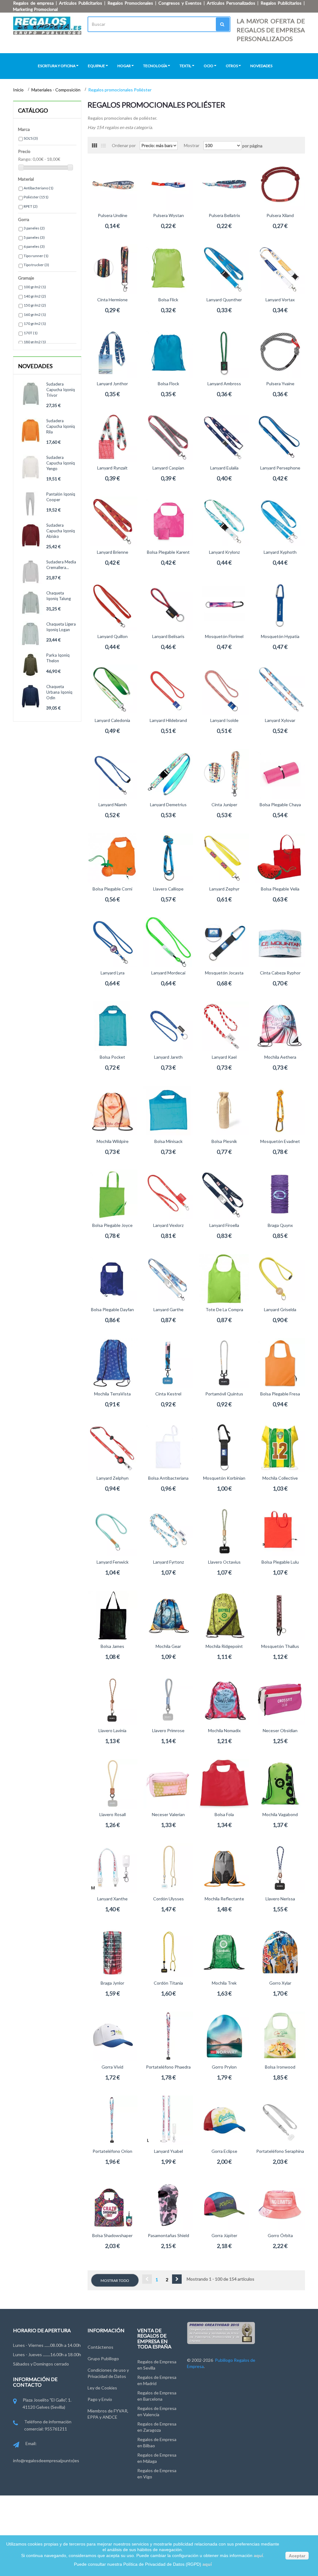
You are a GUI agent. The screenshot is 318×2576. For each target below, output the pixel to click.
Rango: (25, 159)
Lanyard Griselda (280, 1309)
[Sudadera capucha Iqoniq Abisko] (31, 535)
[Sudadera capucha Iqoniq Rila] (31, 430)
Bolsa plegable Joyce (112, 1225)
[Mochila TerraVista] (112, 1363)
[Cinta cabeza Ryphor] (280, 942)
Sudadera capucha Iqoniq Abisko (61, 531)
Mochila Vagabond (280, 1814)
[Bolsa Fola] (224, 1784)
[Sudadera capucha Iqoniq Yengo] (31, 467)
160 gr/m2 (35, 314)
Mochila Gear (168, 1646)
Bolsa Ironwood (280, 2067)
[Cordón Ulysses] (168, 1868)
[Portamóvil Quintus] (224, 1363)
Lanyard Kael (224, 1057)
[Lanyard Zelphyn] (112, 1447)
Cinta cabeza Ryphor (280, 973)
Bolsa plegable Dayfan (112, 1309)
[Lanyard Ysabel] (168, 2120)
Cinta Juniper (224, 805)
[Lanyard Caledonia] (112, 690)
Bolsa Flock (168, 384)
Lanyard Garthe (168, 1309)
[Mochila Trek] (224, 1952)
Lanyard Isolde (224, 720)
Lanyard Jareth (168, 1057)
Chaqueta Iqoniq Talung (59, 596)
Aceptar (297, 2556)
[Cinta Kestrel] (168, 1363)
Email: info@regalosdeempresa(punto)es (46, 2452)
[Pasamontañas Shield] (168, 2205)
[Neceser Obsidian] (280, 1700)
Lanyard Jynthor (112, 384)
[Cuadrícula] (94, 146)
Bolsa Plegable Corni (112, 889)
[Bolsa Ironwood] (280, 2036)
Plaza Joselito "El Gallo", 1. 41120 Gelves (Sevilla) (47, 2403)
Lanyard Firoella (224, 1225)
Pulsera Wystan (168, 215)
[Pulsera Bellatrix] (224, 185)
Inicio (19, 90)
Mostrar (192, 145)
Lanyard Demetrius (168, 805)
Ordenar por (124, 145)
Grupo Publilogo (103, 2359)
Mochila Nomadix (224, 1730)
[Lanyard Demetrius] (168, 774)
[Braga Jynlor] (112, 1952)
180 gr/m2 (35, 342)
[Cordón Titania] (168, 1952)
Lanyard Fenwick (113, 1562)
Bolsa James (112, 1646)
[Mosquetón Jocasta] (224, 942)
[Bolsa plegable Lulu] (280, 1531)
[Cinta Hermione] (112, 269)
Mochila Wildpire (113, 1141)
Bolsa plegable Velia (280, 889)
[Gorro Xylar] (280, 1952)
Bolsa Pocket (112, 1057)
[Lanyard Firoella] (224, 1195)
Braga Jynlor (112, 1983)
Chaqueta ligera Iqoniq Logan (61, 627)
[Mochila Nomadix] (224, 1700)
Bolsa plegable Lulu (280, 1562)
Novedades (35, 366)
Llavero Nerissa (280, 1899)
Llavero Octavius (224, 1562)
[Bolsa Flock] (168, 353)
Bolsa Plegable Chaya (280, 805)
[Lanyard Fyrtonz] (168, 1531)
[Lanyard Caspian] (168, 437)
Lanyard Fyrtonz (168, 1562)
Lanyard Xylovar (280, 720)
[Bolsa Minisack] (168, 1111)
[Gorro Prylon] (224, 2036)
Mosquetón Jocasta (224, 973)
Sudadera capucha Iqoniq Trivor (61, 390)
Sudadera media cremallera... (61, 565)
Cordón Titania (168, 1983)
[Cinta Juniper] (224, 774)
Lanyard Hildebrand (168, 720)
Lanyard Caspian (168, 468)
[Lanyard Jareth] (168, 1026)
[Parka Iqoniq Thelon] (31, 665)
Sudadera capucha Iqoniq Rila (61, 426)
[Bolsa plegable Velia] (280, 858)
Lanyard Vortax (280, 300)
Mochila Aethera (280, 1057)
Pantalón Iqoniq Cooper (61, 497)
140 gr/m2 (35, 296)
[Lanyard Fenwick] (112, 1531)
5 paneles (34, 237)
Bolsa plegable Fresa (280, 1394)
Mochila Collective (280, 1478)
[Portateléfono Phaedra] (168, 2036)
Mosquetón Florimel (224, 636)
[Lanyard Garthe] (168, 1279)
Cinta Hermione (112, 300)
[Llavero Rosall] (112, 1784)
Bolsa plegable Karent (168, 552)
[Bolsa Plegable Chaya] (280, 774)
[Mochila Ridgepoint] (224, 1616)
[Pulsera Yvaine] (280, 353)
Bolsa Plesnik (224, 1141)
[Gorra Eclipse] (224, 2120)
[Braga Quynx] (280, 1195)
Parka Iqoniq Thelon (58, 658)
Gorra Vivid (112, 2067)
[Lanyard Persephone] (280, 437)
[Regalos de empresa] (47, 25)
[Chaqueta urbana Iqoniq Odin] (31, 696)
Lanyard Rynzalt (112, 468)
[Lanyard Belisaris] (168, 606)
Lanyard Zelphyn (113, 1478)
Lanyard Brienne (113, 552)
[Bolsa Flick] (168, 269)
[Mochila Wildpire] (112, 1111)
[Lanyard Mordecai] (168, 942)
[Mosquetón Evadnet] (280, 1111)
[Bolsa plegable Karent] (168, 521)
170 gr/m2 (35, 324)
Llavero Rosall (113, 1814)
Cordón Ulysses (168, 1899)
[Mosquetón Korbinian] (224, 1447)
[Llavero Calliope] (168, 858)
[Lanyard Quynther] (224, 269)
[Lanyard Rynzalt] (112, 437)
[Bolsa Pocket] (112, 1026)
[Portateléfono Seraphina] (280, 2120)
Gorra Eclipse (224, 2151)
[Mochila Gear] (168, 1616)
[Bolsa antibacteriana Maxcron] (168, 1447)
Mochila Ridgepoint (224, 1646)
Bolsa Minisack (168, 1141)
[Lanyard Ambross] (224, 353)
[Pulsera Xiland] (280, 185)
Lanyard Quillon (113, 636)
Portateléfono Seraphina (280, 2151)
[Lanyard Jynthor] (112, 353)
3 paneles (34, 228)
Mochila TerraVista (112, 1394)
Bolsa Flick (168, 300)
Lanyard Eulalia (224, 468)
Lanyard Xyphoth (280, 552)
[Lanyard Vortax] (280, 269)
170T (31, 333)
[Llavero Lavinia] (112, 1700)
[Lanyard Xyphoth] (280, 521)
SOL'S (31, 138)
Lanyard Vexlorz (168, 1225)
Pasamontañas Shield (168, 2235)
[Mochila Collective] (280, 1447)
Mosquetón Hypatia (280, 636)
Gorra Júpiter (224, 2235)
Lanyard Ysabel (168, 2151)
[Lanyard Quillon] (112, 606)
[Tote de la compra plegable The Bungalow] (224, 1279)
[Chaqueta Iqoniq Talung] (31, 603)
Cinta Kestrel (168, 1394)
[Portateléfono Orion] (112, 2120)
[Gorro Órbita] (280, 2205)
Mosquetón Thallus (280, 1646)
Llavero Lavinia (112, 1730)
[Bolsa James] (112, 1616)
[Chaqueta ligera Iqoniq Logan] (31, 634)
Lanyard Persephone (280, 468)
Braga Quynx (280, 1225)
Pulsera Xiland (280, 215)
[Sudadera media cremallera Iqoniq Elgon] (31, 572)
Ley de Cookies (102, 2388)
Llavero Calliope (168, 889)
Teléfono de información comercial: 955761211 (48, 2425)
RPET (31, 206)
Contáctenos (100, 2347)
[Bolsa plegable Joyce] (112, 1195)
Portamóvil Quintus (224, 1394)
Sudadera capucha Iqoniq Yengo (61, 463)
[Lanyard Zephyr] (224, 858)
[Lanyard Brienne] (112, 521)
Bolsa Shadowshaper (112, 2235)
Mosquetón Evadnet (280, 1141)
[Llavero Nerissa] (280, 1868)
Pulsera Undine (113, 215)
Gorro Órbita (280, 2235)
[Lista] (103, 146)
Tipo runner (36, 256)
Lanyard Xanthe (112, 1899)
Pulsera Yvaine (280, 384)
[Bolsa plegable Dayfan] (112, 1279)
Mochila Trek (224, 1983)
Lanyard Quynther (224, 300)
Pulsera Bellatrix (224, 215)
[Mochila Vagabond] (280, 1784)
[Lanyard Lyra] (112, 942)
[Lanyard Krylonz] (224, 521)
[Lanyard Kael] (224, 1026)
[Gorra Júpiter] (224, 2205)
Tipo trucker (36, 265)
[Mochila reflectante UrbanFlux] (224, 1868)
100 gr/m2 (35, 287)
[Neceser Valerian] (168, 1784)
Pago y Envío (100, 2399)
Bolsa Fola (224, 1814)
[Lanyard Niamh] (112, 774)
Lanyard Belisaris (168, 636)
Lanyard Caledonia (112, 720)
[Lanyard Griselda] (280, 1279)
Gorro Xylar (280, 1983)
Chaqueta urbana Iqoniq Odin (59, 692)
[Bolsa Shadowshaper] (112, 2205)
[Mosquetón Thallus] (280, 1616)
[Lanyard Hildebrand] (168, 690)
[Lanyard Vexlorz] (168, 1195)
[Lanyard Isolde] (224, 690)
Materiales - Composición (56, 90)
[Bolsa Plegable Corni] (112, 858)
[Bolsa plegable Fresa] (280, 1363)
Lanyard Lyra (113, 973)
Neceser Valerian (168, 1814)
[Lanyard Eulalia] (224, 437)
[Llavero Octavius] (224, 1531)
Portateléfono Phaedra (168, 2067)
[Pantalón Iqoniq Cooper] (31, 504)
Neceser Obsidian (280, 1730)
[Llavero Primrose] (168, 1700)
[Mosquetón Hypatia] (280, 606)
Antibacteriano (39, 188)
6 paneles (34, 246)
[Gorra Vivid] (112, 2036)
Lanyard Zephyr (224, 889)
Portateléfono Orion (112, 2151)
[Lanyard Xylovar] (280, 690)
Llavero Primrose (168, 1730)
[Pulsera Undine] (112, 185)
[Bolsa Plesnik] (224, 1111)
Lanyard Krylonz (224, 552)
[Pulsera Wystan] (168, 185)
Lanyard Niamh (113, 805)
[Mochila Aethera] (280, 1026)
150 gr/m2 (35, 305)
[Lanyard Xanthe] (112, 1868)
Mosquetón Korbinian (224, 1478)
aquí (258, 2555)
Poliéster (36, 197)
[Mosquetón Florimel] (224, 606)
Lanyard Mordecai (168, 973)
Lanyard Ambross (224, 384)
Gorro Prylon (224, 2067)
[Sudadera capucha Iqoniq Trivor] (31, 394)
